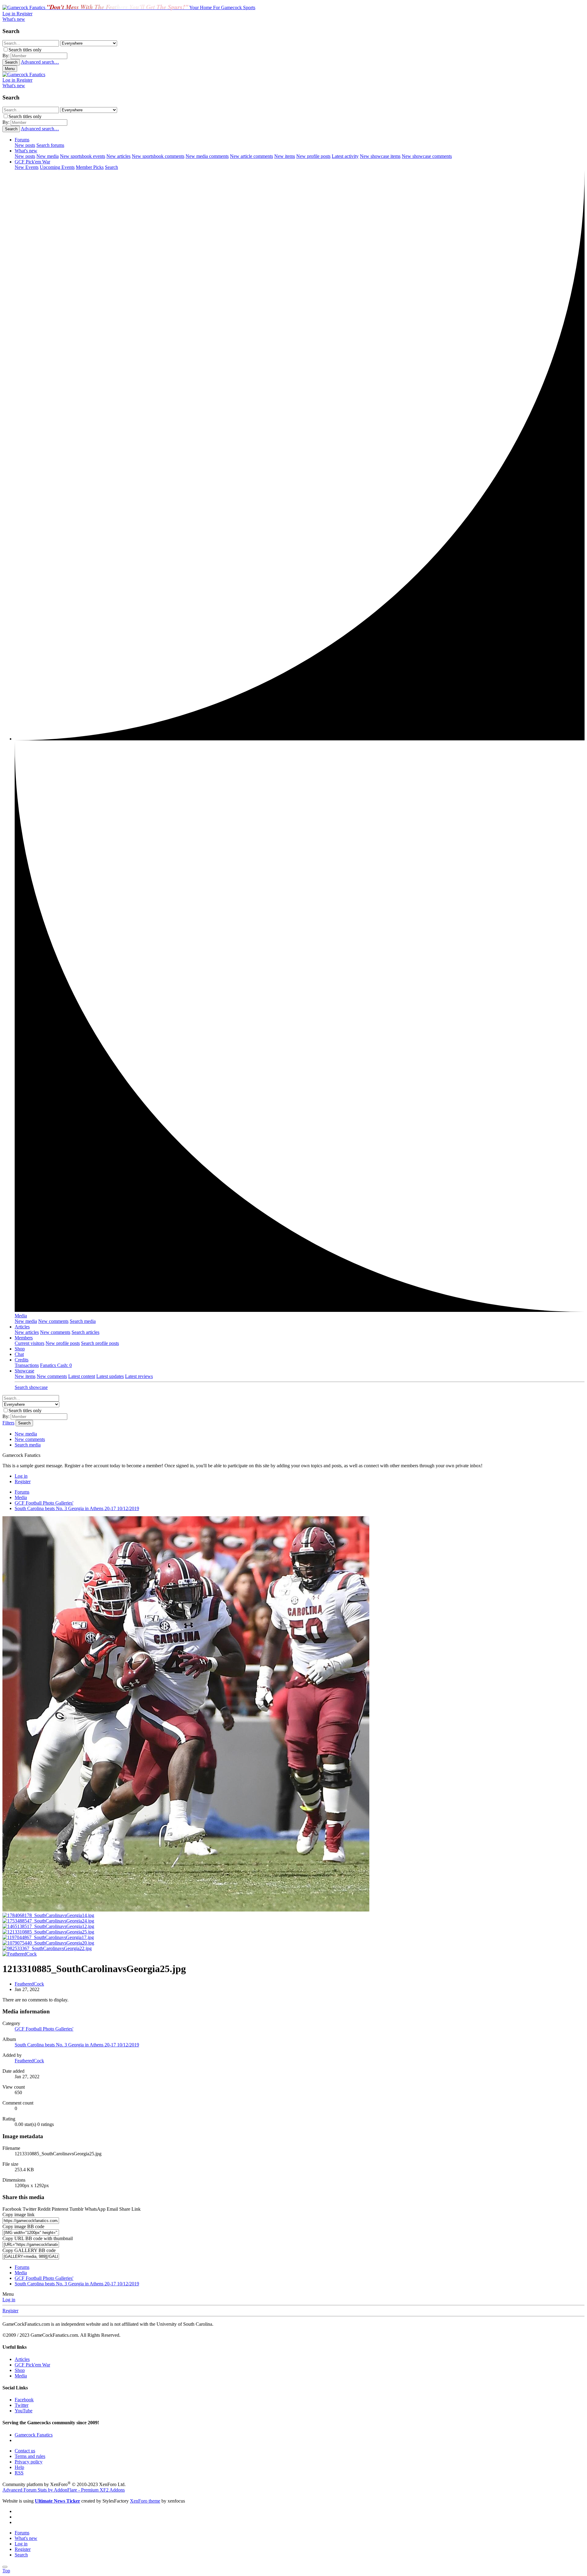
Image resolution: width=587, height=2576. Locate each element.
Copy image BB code (23, 2226)
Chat (19, 1354)
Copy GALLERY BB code (29, 2250)
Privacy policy (29, 2462)
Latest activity (345, 156)
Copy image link (18, 2215)
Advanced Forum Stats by (64, 2490)
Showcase (24, 1371)
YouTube (24, 2411)
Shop (20, 1349)
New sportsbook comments (158, 156)
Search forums (50, 145)
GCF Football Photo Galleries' (44, 2029)
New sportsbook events (83, 156)
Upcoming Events (57, 167)
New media (48, 156)
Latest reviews (139, 1376)
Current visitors (30, 1343)
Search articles (85, 1332)
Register (10, 2311)
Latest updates (110, 1376)
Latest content (82, 1376)
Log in (9, 2300)
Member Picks (90, 167)
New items (285, 156)
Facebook (24, 2400)
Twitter (22, 2405)
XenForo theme (145, 2501)
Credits (22, 1360)
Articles (22, 1327)
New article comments (251, 156)
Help (19, 2467)
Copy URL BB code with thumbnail (38, 2238)
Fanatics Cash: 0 (56, 1365)
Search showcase (31, 1387)
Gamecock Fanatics (34, 2435)
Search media (83, 1321)
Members (24, 1338)
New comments (53, 1321)
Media (21, 1316)
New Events (27, 167)
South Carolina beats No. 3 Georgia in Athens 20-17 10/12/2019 (77, 2045)
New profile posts (313, 156)
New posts (25, 145)
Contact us (25, 2451)
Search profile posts (100, 1343)
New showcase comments (427, 156)
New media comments (207, 156)
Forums (22, 140)
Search (111, 167)
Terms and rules (30, 2456)
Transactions (27, 1365)
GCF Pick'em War (32, 162)
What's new (26, 151)
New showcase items (380, 156)
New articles (118, 156)
